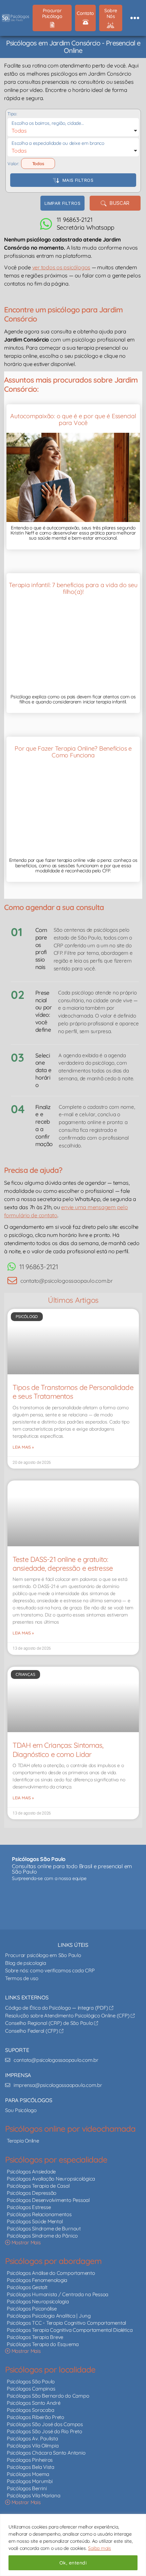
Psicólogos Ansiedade (31, 2172)
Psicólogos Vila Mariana (33, 2495)
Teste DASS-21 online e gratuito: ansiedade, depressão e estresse (63, 1564)
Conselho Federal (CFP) (32, 2031)
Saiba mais (99, 2548)
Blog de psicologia (26, 1963)
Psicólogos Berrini (27, 2488)
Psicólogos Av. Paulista (32, 2438)
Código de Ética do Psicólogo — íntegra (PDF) (57, 2008)
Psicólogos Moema (28, 2474)
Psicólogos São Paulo (31, 2381)
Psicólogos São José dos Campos (45, 2424)
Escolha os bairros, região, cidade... (48, 123)
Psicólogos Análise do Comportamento (51, 2273)
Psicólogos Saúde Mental (35, 2221)
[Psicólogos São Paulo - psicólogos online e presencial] (73, 1904)
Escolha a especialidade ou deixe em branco (58, 143)
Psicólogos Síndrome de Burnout (44, 2229)
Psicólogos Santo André (34, 2403)
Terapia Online (23, 2141)
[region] (73, 2545)
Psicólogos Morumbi (30, 2481)
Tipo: (12, 114)
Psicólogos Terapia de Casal (38, 2186)
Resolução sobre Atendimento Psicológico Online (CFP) (68, 2016)
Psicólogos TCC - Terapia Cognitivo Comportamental (66, 2323)
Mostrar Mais (25, 2242)
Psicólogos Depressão (32, 2193)
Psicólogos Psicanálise (32, 2309)
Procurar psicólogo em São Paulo (43, 1955)
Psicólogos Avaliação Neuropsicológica (51, 2179)
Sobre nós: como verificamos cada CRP (50, 1970)
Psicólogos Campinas (31, 2389)
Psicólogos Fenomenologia (37, 2280)
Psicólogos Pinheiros (30, 2460)
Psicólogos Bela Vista (31, 2467)
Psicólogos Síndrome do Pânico (42, 2236)
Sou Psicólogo (21, 2110)
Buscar (118, 203)
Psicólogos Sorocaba (30, 2410)
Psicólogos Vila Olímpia (33, 2446)
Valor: (13, 163)
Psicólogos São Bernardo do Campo (48, 2396)
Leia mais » (23, 1447)
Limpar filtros (62, 203)
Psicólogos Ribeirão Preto (35, 2417)
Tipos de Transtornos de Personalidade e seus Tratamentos (73, 1392)
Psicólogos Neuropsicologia (38, 2301)
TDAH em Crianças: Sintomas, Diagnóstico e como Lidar (58, 1749)
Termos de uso (22, 1978)
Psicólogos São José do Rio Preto (44, 2431)
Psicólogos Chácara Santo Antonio (46, 2453)
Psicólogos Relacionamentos (39, 2214)
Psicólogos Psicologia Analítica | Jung (49, 2316)
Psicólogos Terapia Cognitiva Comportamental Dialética (70, 2330)
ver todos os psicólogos (61, 267)
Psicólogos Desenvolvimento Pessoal (48, 2200)
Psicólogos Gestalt (27, 2287)
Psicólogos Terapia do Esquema (43, 2344)
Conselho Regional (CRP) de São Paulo (50, 2023)
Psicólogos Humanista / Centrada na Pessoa (58, 2294)
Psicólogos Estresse (29, 2207)
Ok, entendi (73, 2563)
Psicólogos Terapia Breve (35, 2337)
